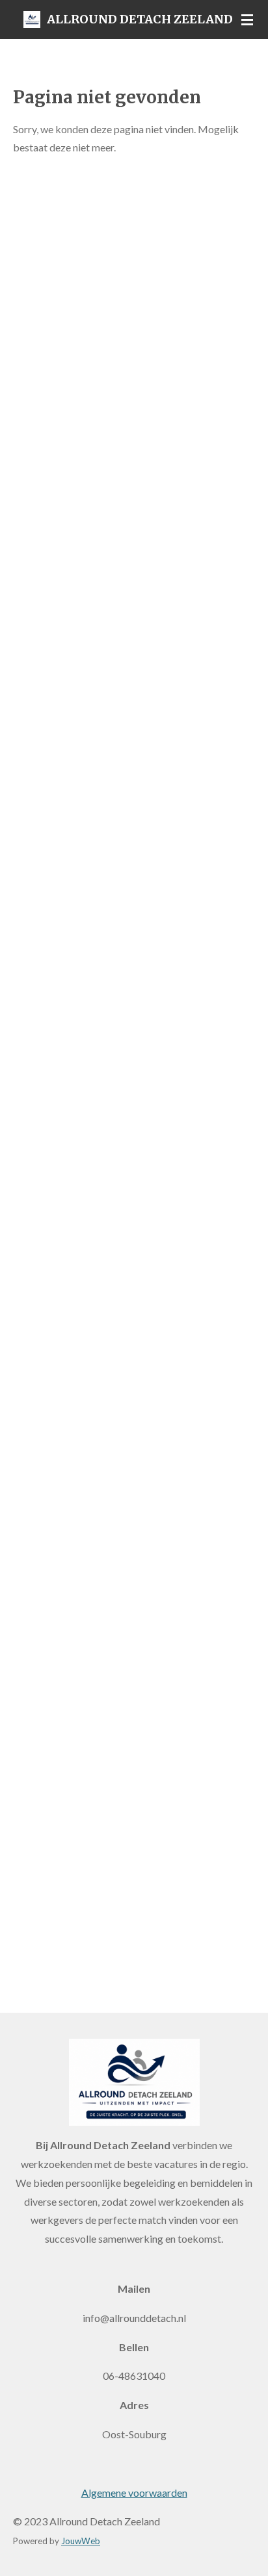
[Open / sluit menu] (247, 19)
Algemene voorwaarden (134, 2493)
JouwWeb (81, 2541)
